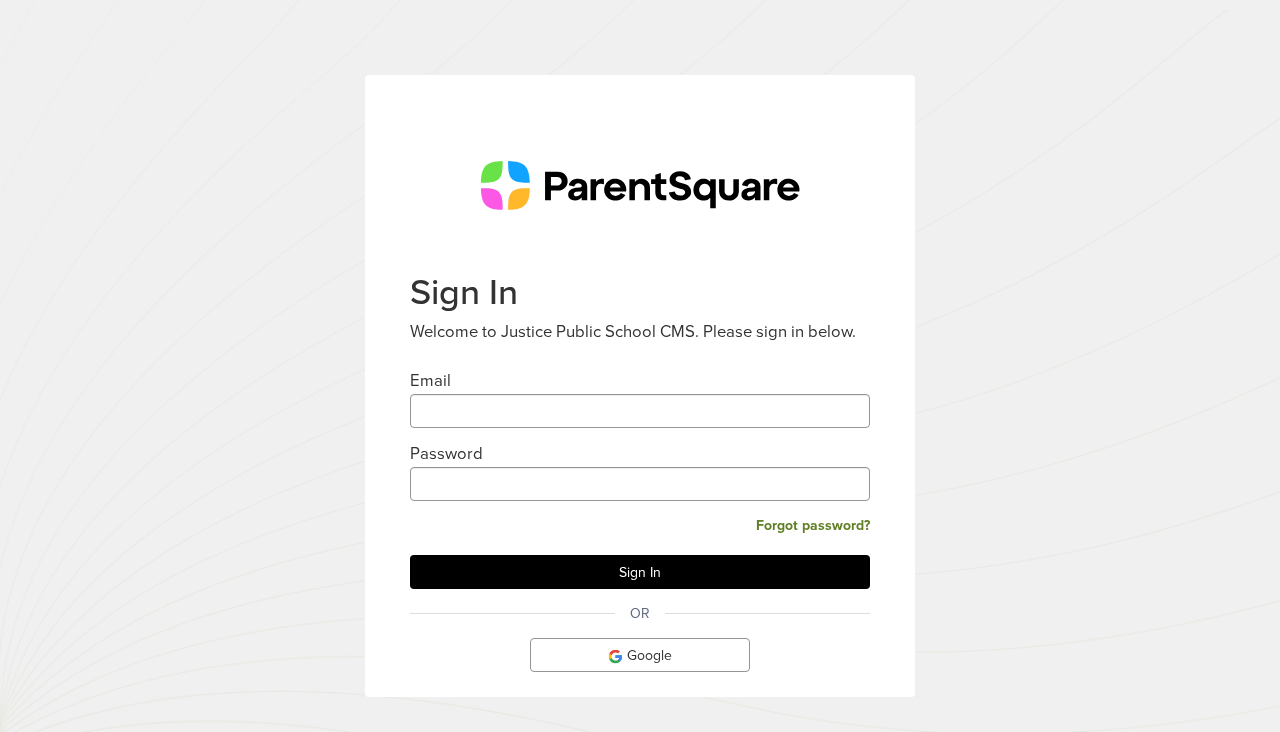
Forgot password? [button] (813, 525)
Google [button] (647, 655)
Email (430, 379)
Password (446, 452)
